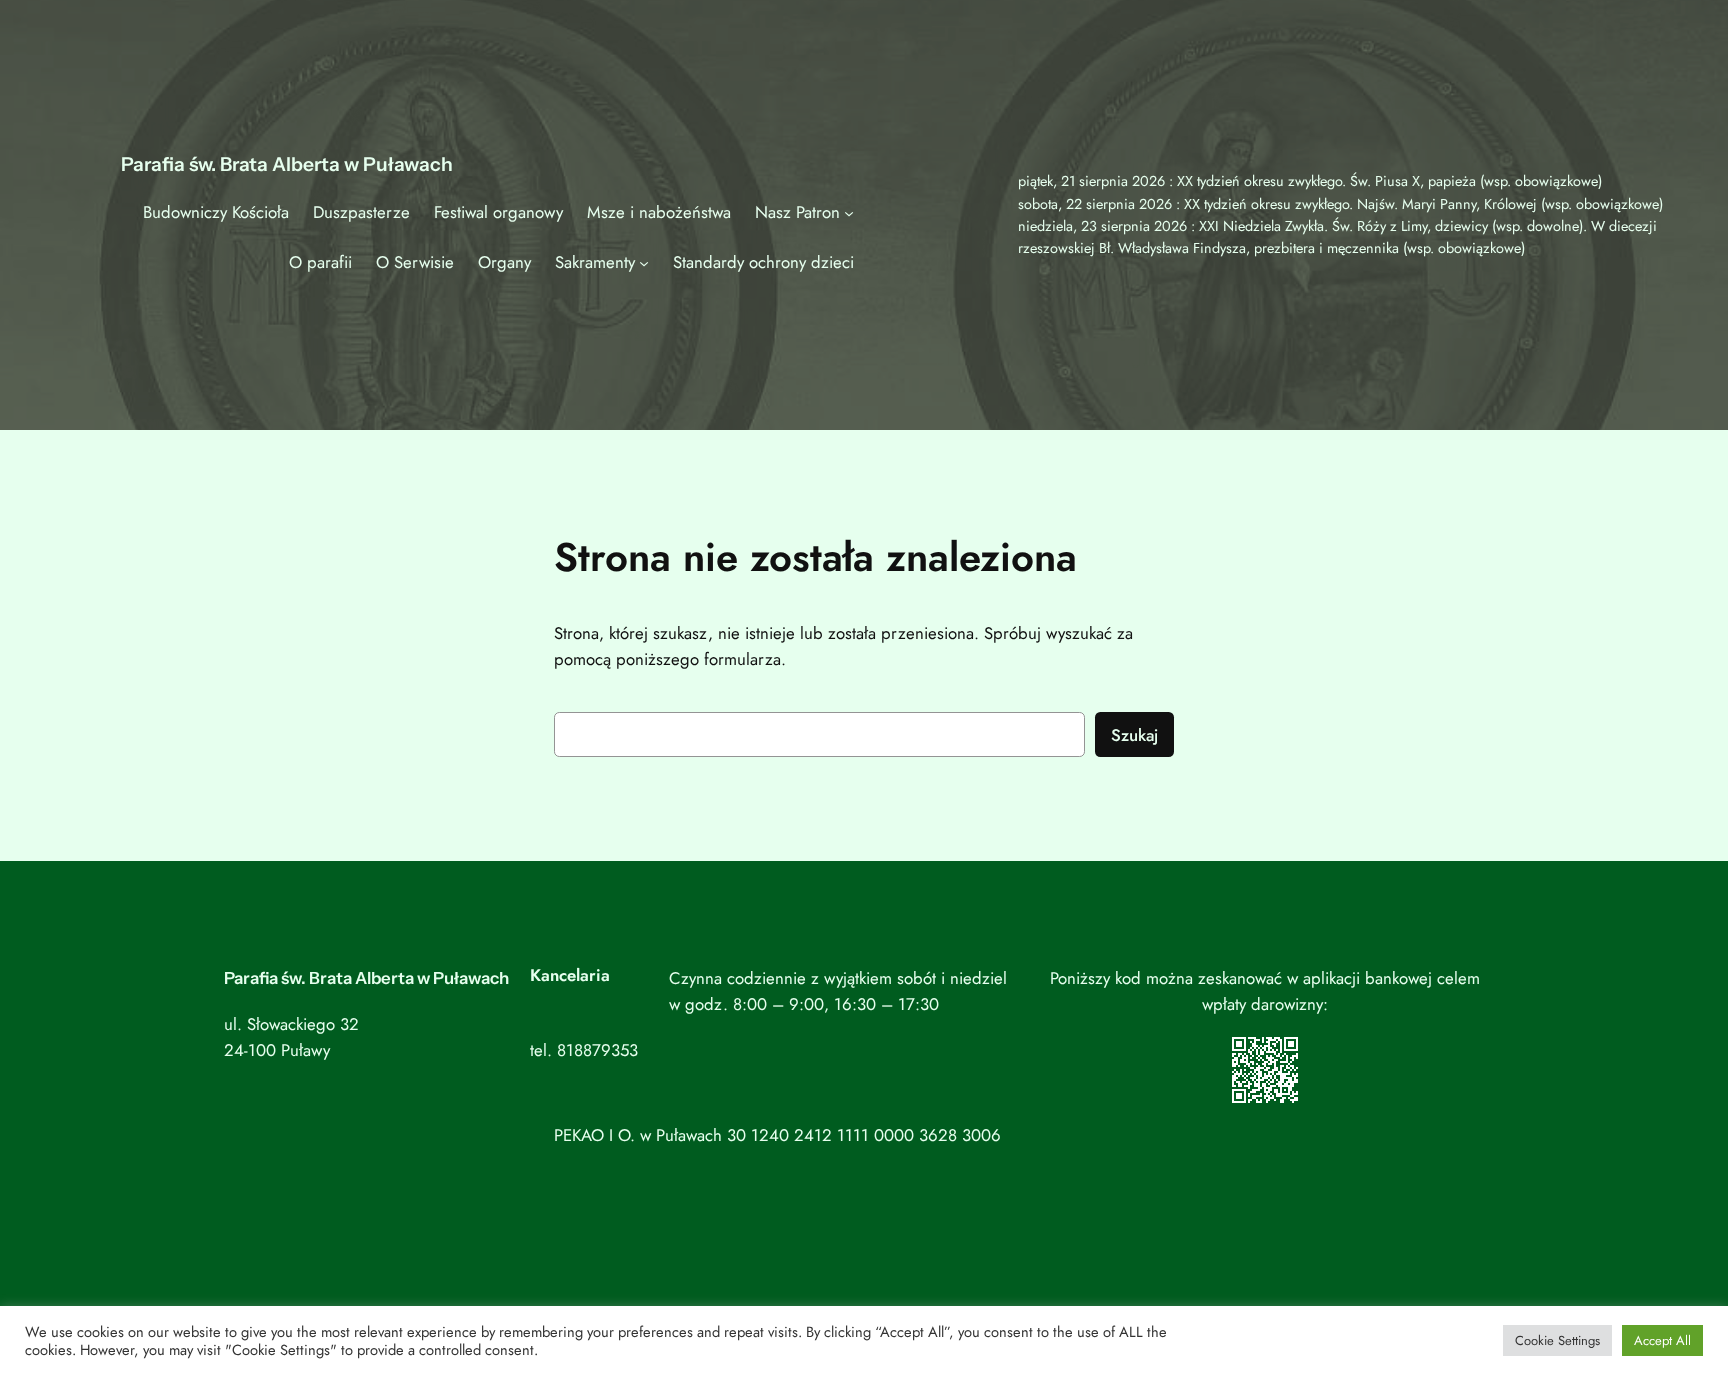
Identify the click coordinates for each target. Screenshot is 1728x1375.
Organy (504, 262)
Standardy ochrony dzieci (763, 262)
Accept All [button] (1662, 1340)
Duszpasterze (361, 212)
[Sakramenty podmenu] (644, 262)
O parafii (320, 262)
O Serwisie (415, 262)
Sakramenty (595, 262)
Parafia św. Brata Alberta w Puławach (287, 164)
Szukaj (1134, 735)
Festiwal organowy (498, 212)
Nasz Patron (797, 212)
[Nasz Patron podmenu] (849, 212)
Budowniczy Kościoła (216, 212)
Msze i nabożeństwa (659, 212)
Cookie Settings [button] (1557, 1340)
